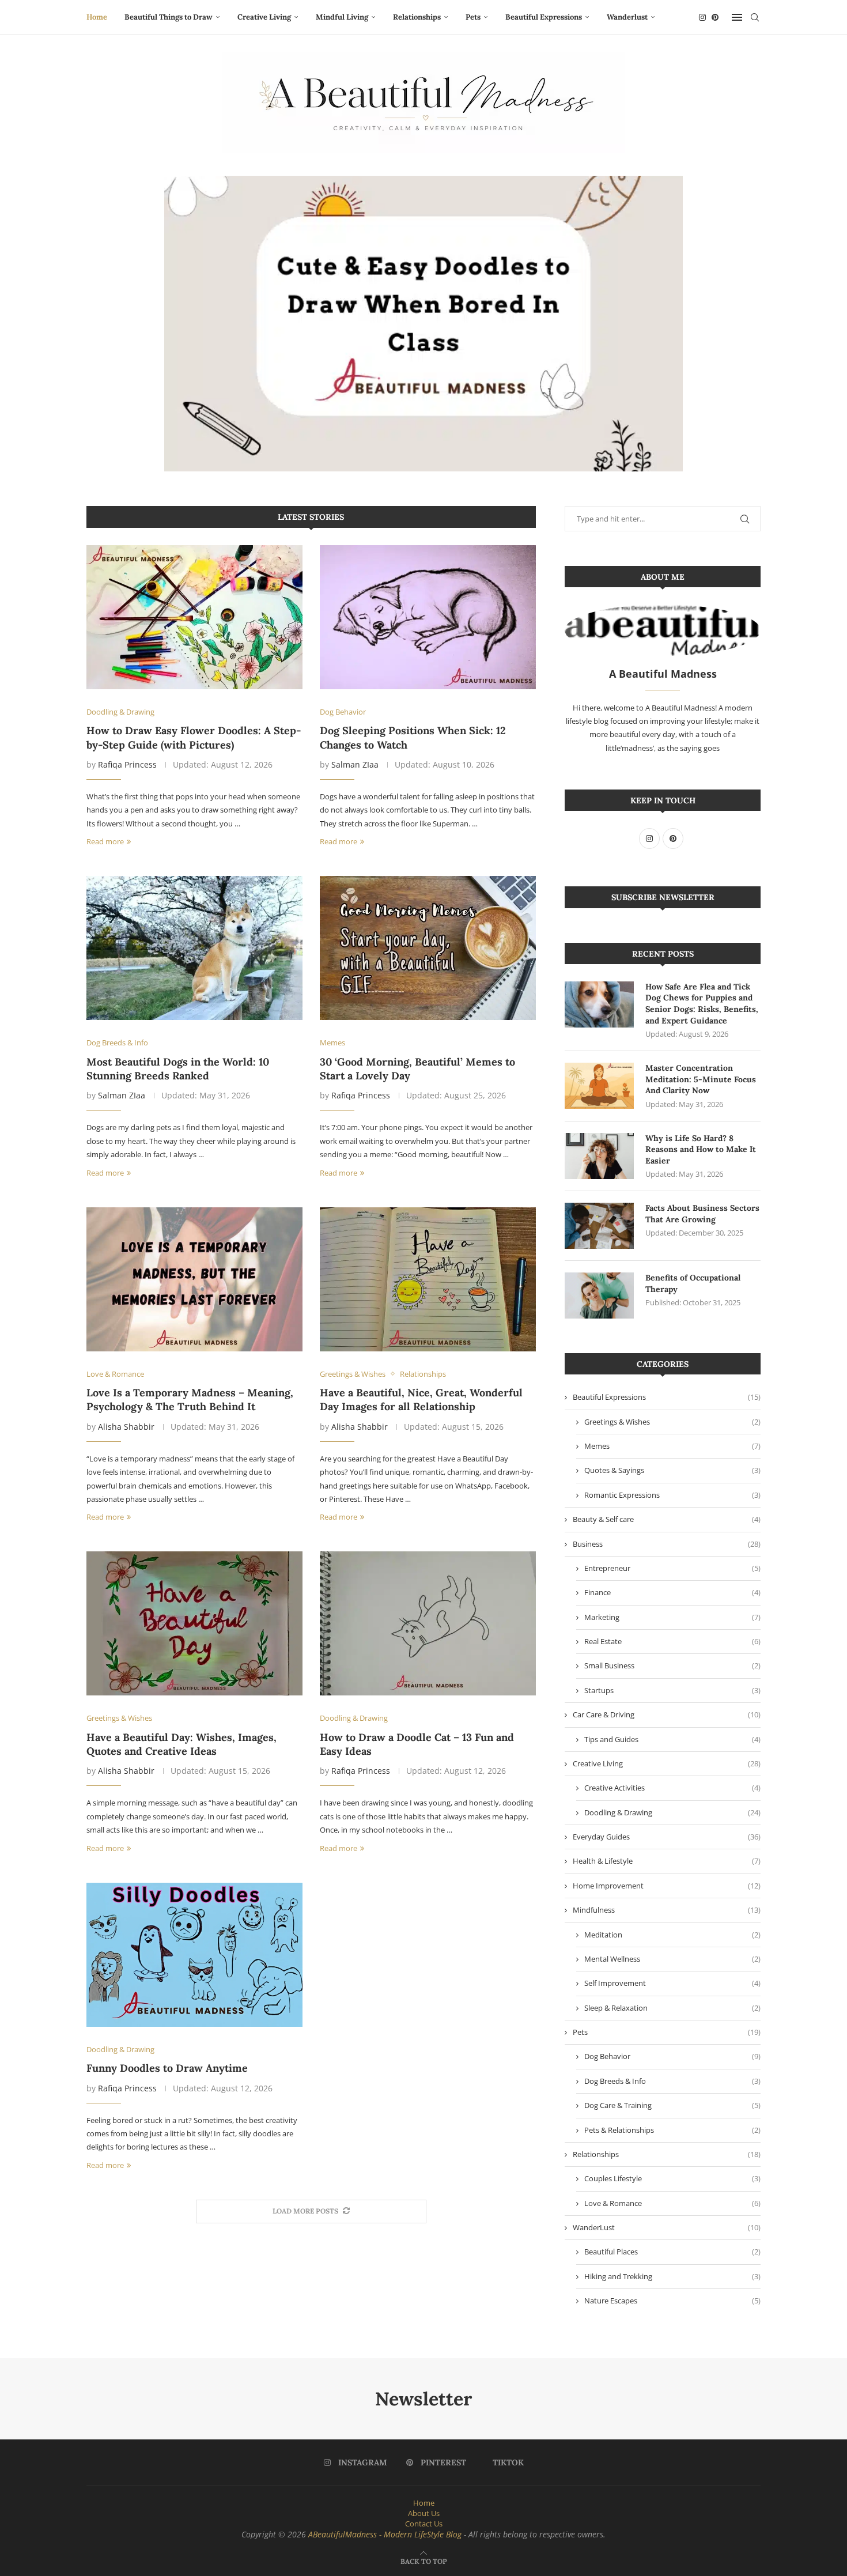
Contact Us (424, 2524)
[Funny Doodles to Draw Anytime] (194, 1955)
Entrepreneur (672, 1568)
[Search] (755, 17)
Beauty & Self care (667, 1519)
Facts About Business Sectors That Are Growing (702, 1214)
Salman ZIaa (355, 764)
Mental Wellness (672, 1959)
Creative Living (264, 17)
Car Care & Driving (667, 1714)
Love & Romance (672, 2203)
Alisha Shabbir (126, 1427)
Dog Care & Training (672, 2105)
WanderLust (667, 2227)
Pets (473, 17)
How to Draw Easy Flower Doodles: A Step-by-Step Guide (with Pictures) (194, 737)
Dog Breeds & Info (672, 2081)
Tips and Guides (672, 1739)
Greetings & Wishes (672, 1422)
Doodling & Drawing (672, 1812)
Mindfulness (667, 1910)
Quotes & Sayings (672, 1470)
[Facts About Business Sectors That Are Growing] (599, 1226)
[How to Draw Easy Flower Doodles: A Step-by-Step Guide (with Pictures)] (194, 617)
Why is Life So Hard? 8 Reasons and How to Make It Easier (701, 1149)
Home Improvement (667, 1886)
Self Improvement (672, 1983)
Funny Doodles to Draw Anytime (167, 2068)
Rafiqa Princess (127, 764)
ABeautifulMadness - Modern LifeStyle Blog (385, 2534)
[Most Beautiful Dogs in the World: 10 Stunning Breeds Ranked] (194, 948)
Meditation (672, 1935)
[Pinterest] (715, 17)
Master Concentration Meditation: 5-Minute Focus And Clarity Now (701, 1079)
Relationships (417, 17)
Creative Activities (672, 1788)
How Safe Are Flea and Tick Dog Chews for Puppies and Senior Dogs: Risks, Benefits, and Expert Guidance (702, 1004)
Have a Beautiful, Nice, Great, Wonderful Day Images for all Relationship (421, 1400)
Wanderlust (627, 17)
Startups (672, 1690)
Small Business (672, 1665)
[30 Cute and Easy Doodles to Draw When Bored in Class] (423, 324)
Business (667, 1544)
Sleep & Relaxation (672, 2008)
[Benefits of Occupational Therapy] (599, 1295)
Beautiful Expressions (544, 17)
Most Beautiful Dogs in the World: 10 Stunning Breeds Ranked (178, 1069)
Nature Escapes (672, 2301)
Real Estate (672, 1641)
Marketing (672, 1617)
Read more (105, 841)
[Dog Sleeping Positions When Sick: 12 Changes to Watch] (428, 617)
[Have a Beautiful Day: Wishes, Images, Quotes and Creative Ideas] (194, 1623)
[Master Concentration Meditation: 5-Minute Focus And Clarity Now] (599, 1086)
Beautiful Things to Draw (169, 17)
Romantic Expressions (672, 1495)
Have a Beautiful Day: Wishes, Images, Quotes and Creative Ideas (181, 1744)
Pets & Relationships (672, 2130)
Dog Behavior (672, 2056)
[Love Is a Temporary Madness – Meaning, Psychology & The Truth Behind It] (194, 1279)
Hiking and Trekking (672, 2276)
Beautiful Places (672, 2252)
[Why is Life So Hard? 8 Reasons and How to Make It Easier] (599, 1156)
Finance (672, 1592)
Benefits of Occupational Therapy (693, 1283)
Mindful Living (342, 17)
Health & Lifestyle (667, 1861)
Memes (672, 1446)
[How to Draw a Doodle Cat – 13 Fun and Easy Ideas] (428, 1623)
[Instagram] (702, 17)
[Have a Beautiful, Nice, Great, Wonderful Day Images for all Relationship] (428, 1279)
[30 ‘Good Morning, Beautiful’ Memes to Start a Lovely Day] (428, 948)
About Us (424, 2513)
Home (97, 17)
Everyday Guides (667, 1837)
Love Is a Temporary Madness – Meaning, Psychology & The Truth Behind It (190, 1400)
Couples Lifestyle (672, 2178)
